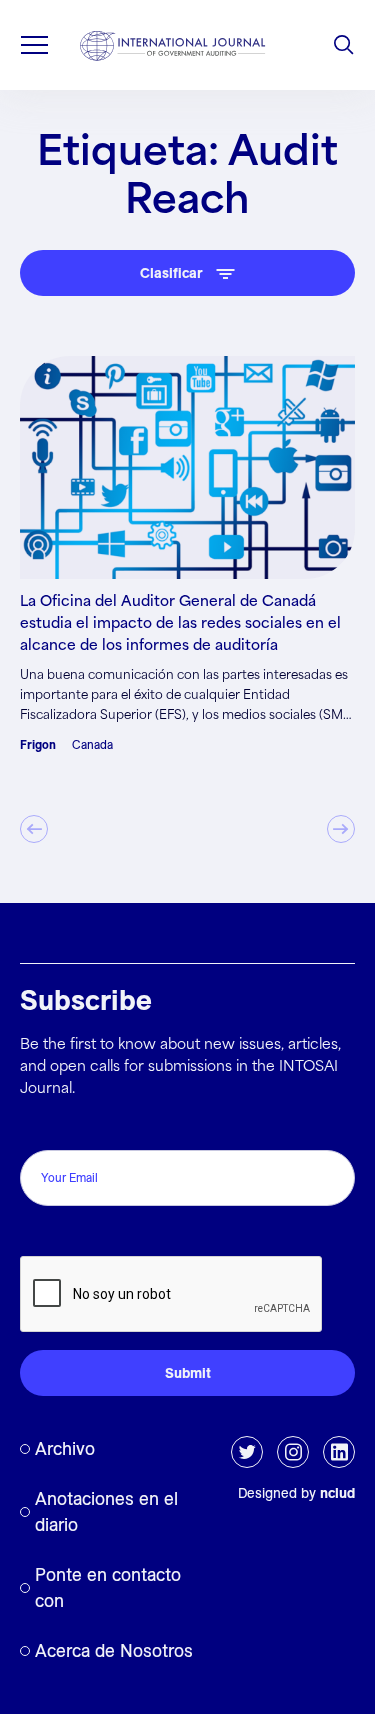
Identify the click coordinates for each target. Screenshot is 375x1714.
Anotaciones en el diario (106, 1511)
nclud (337, 1493)
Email (43, 1128)
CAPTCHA (62, 1234)
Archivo (65, 1448)
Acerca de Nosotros (114, 1650)
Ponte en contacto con (108, 1587)
